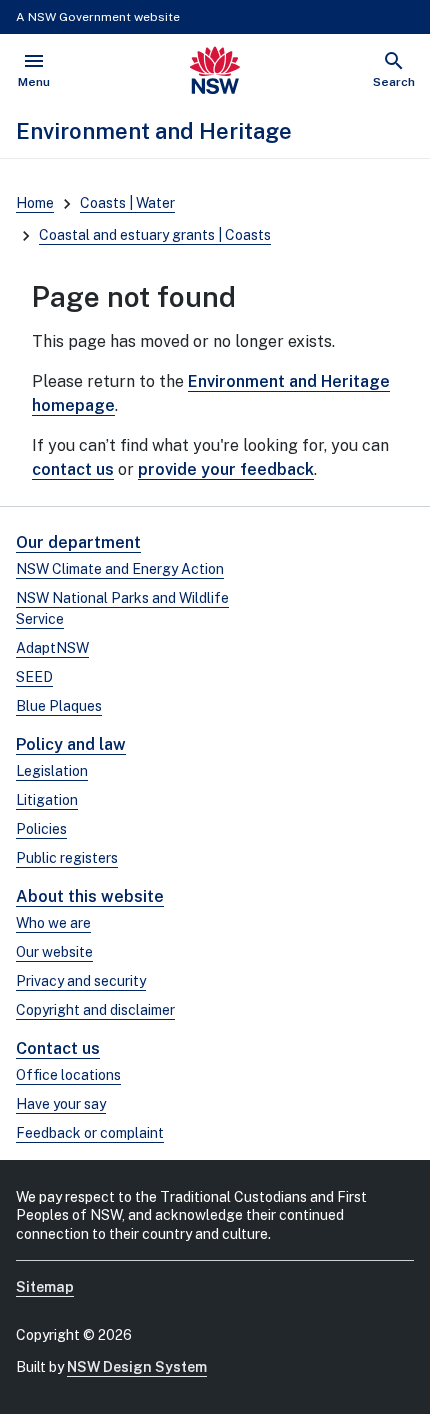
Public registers (67, 858)
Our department (78, 542)
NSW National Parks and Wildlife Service (122, 608)
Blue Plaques (59, 706)
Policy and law (71, 744)
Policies (41, 829)
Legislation (52, 771)
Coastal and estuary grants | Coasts (155, 235)
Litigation (47, 800)
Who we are (53, 923)
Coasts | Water (127, 203)
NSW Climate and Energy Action (120, 569)
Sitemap (45, 1287)
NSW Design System (137, 1367)
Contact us (58, 1048)
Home (35, 203)
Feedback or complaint (90, 1133)
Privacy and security (81, 981)
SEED (34, 677)
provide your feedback (226, 469)
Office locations (68, 1075)
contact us (73, 469)
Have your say (61, 1104)
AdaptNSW (52, 648)
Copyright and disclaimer (95, 1010)
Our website (54, 952)
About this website (90, 896)
